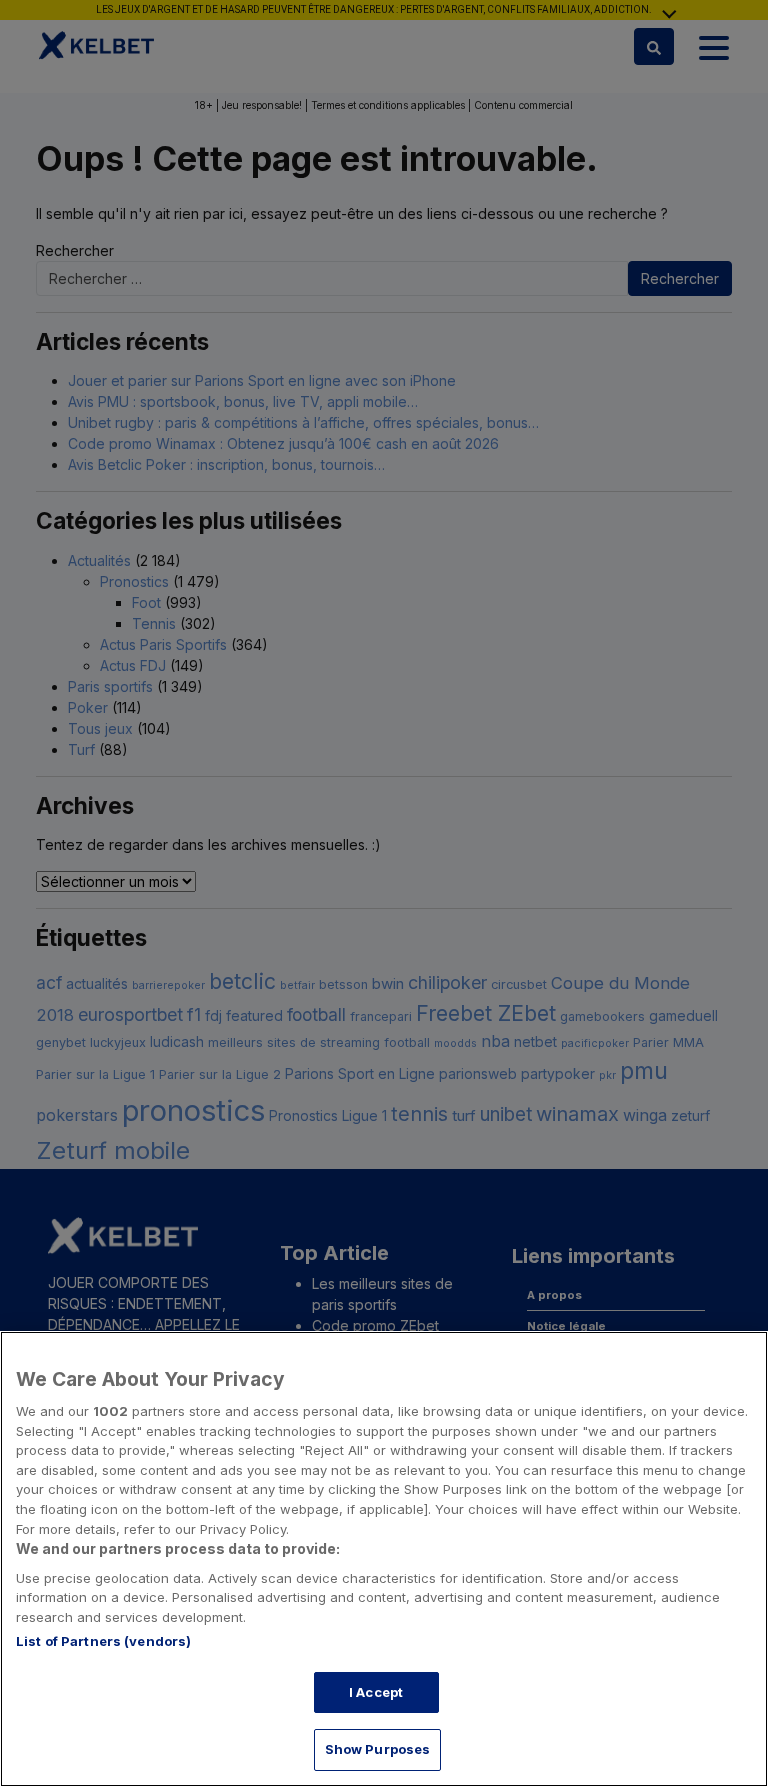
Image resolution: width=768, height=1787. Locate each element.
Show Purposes (378, 1749)
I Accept (376, 1692)
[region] (384, 1559)
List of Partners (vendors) (103, 1641)
